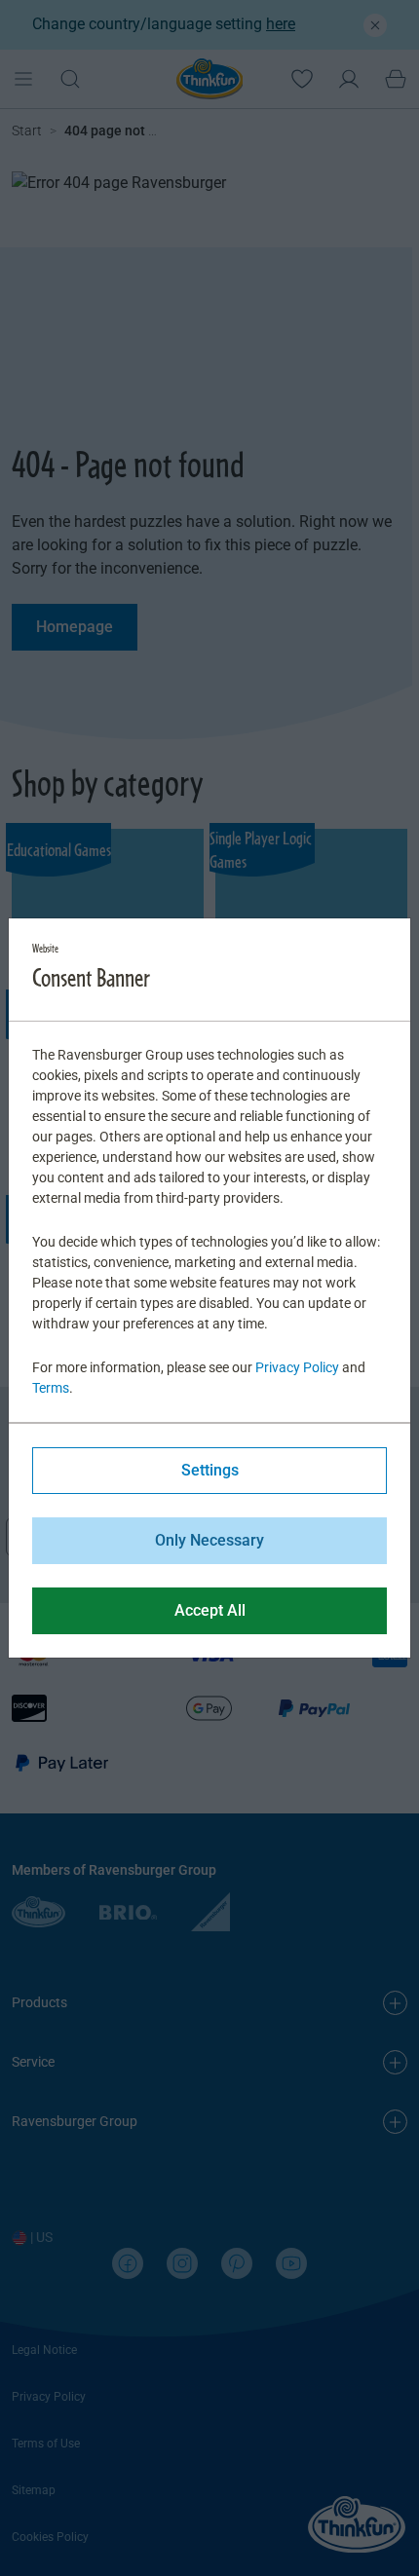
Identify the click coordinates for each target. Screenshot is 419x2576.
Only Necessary (209, 1540)
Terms (51, 1388)
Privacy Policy (297, 1367)
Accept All (210, 1610)
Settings (210, 1470)
